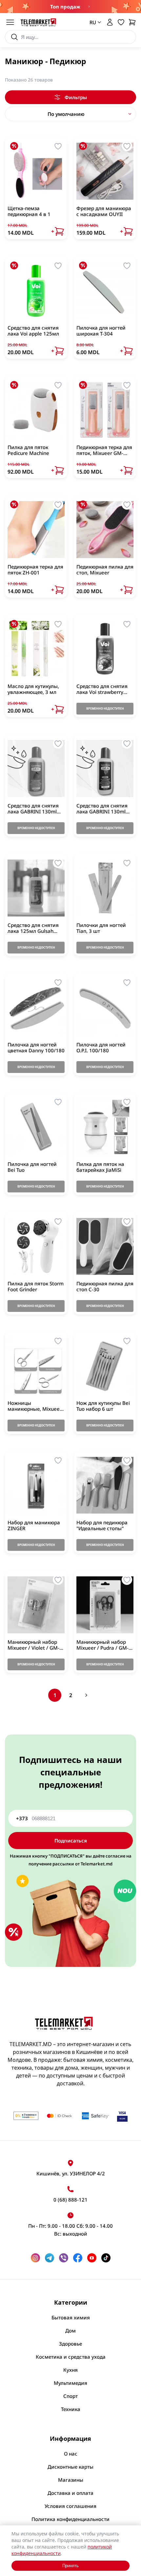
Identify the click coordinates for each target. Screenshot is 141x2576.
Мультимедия (70, 2383)
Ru (91, 51)
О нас (71, 2454)
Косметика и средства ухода (71, 2357)
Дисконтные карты (70, 2467)
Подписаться (71, 1841)
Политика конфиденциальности (70, 2519)
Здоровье (70, 2344)
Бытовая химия (71, 2317)
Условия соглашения (70, 2506)
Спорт (70, 2396)
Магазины (71, 2480)
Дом (70, 2331)
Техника (71, 2409)
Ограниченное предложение (88, 7)
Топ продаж (65, 7)
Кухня (70, 2370)
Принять (70, 2566)
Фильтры (76, 97)
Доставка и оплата (70, 2493)
